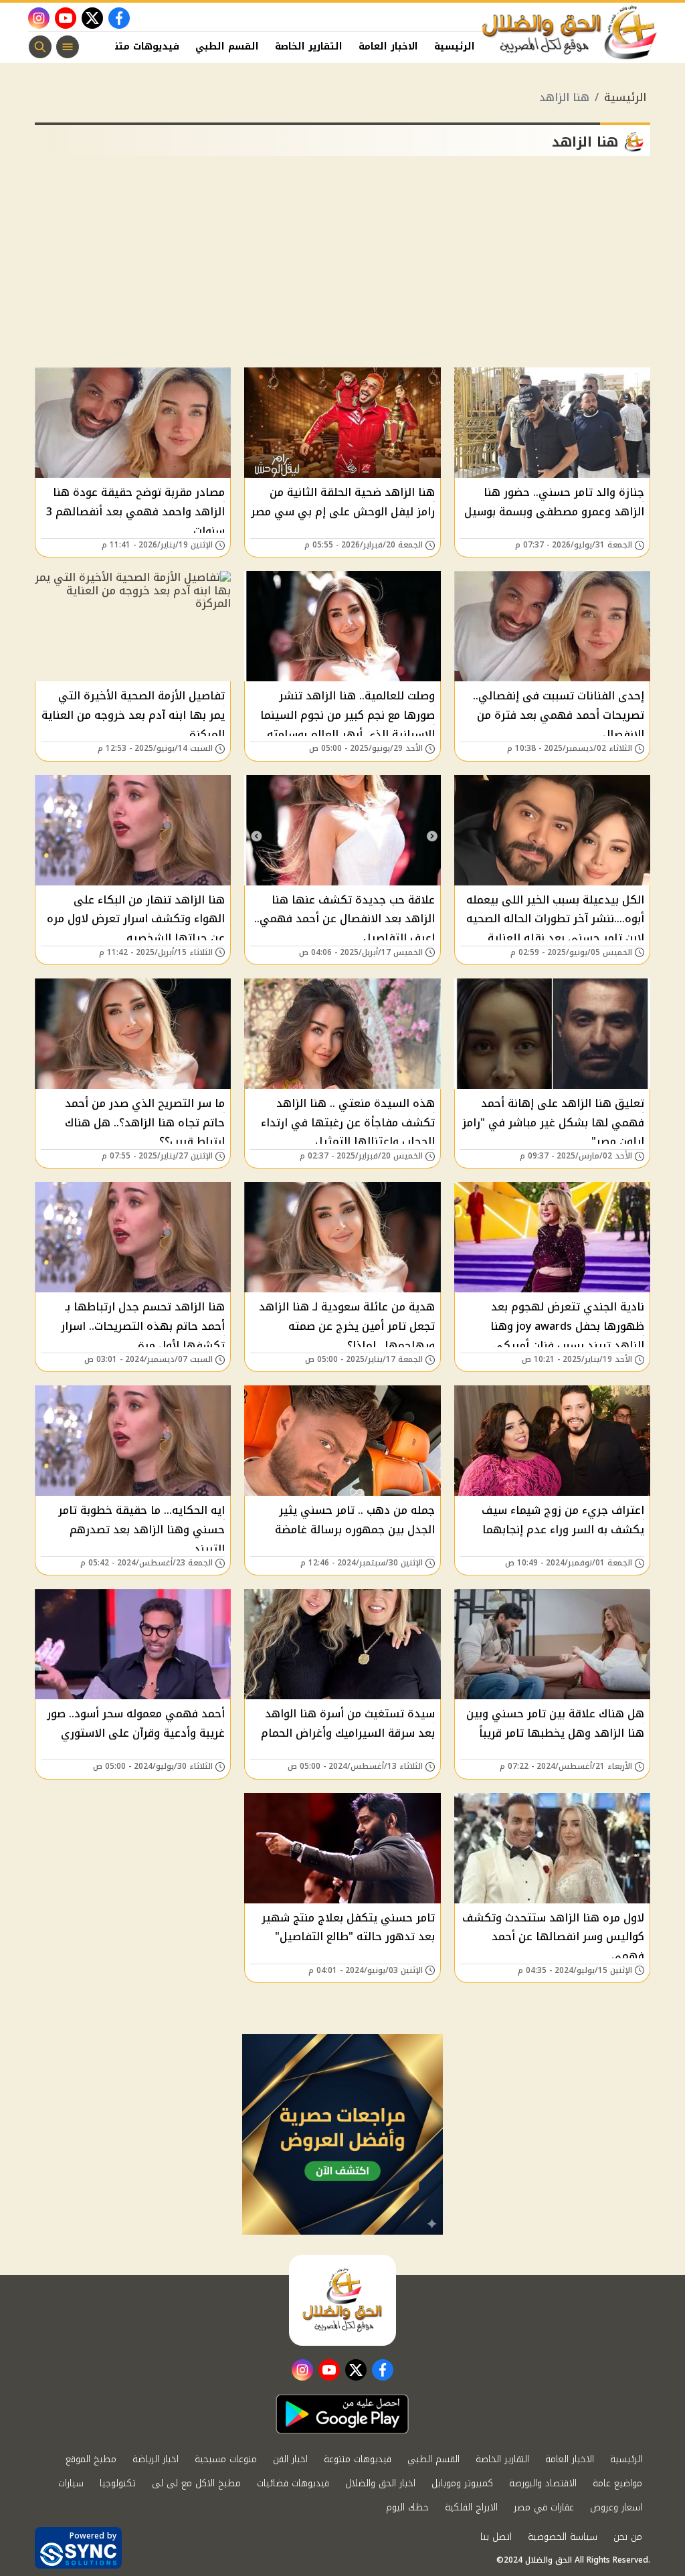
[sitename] (342, 2300)
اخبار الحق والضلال (380, 2483)
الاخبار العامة (388, 47)
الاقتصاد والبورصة (543, 2483)
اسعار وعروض (616, 2507)
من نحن (628, 2537)
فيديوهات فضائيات (293, 2483)
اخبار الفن (290, 2459)
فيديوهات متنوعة (138, 47)
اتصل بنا (496, 2537)
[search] (40, 47)
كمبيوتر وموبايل (462, 2483)
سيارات (71, 2483)
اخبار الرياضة (156, 2459)
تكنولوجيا (118, 2483)
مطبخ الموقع (91, 2459)
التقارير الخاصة (309, 47)
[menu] (68, 47)
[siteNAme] (570, 33)
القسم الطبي (227, 47)
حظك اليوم (407, 2507)
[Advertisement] (342, 267)
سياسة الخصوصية (563, 2537)
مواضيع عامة (617, 2483)
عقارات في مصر (544, 2507)
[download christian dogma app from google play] (342, 2414)
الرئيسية (455, 47)
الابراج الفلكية (471, 2507)
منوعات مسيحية (226, 2459)
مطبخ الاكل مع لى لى (196, 2483)
